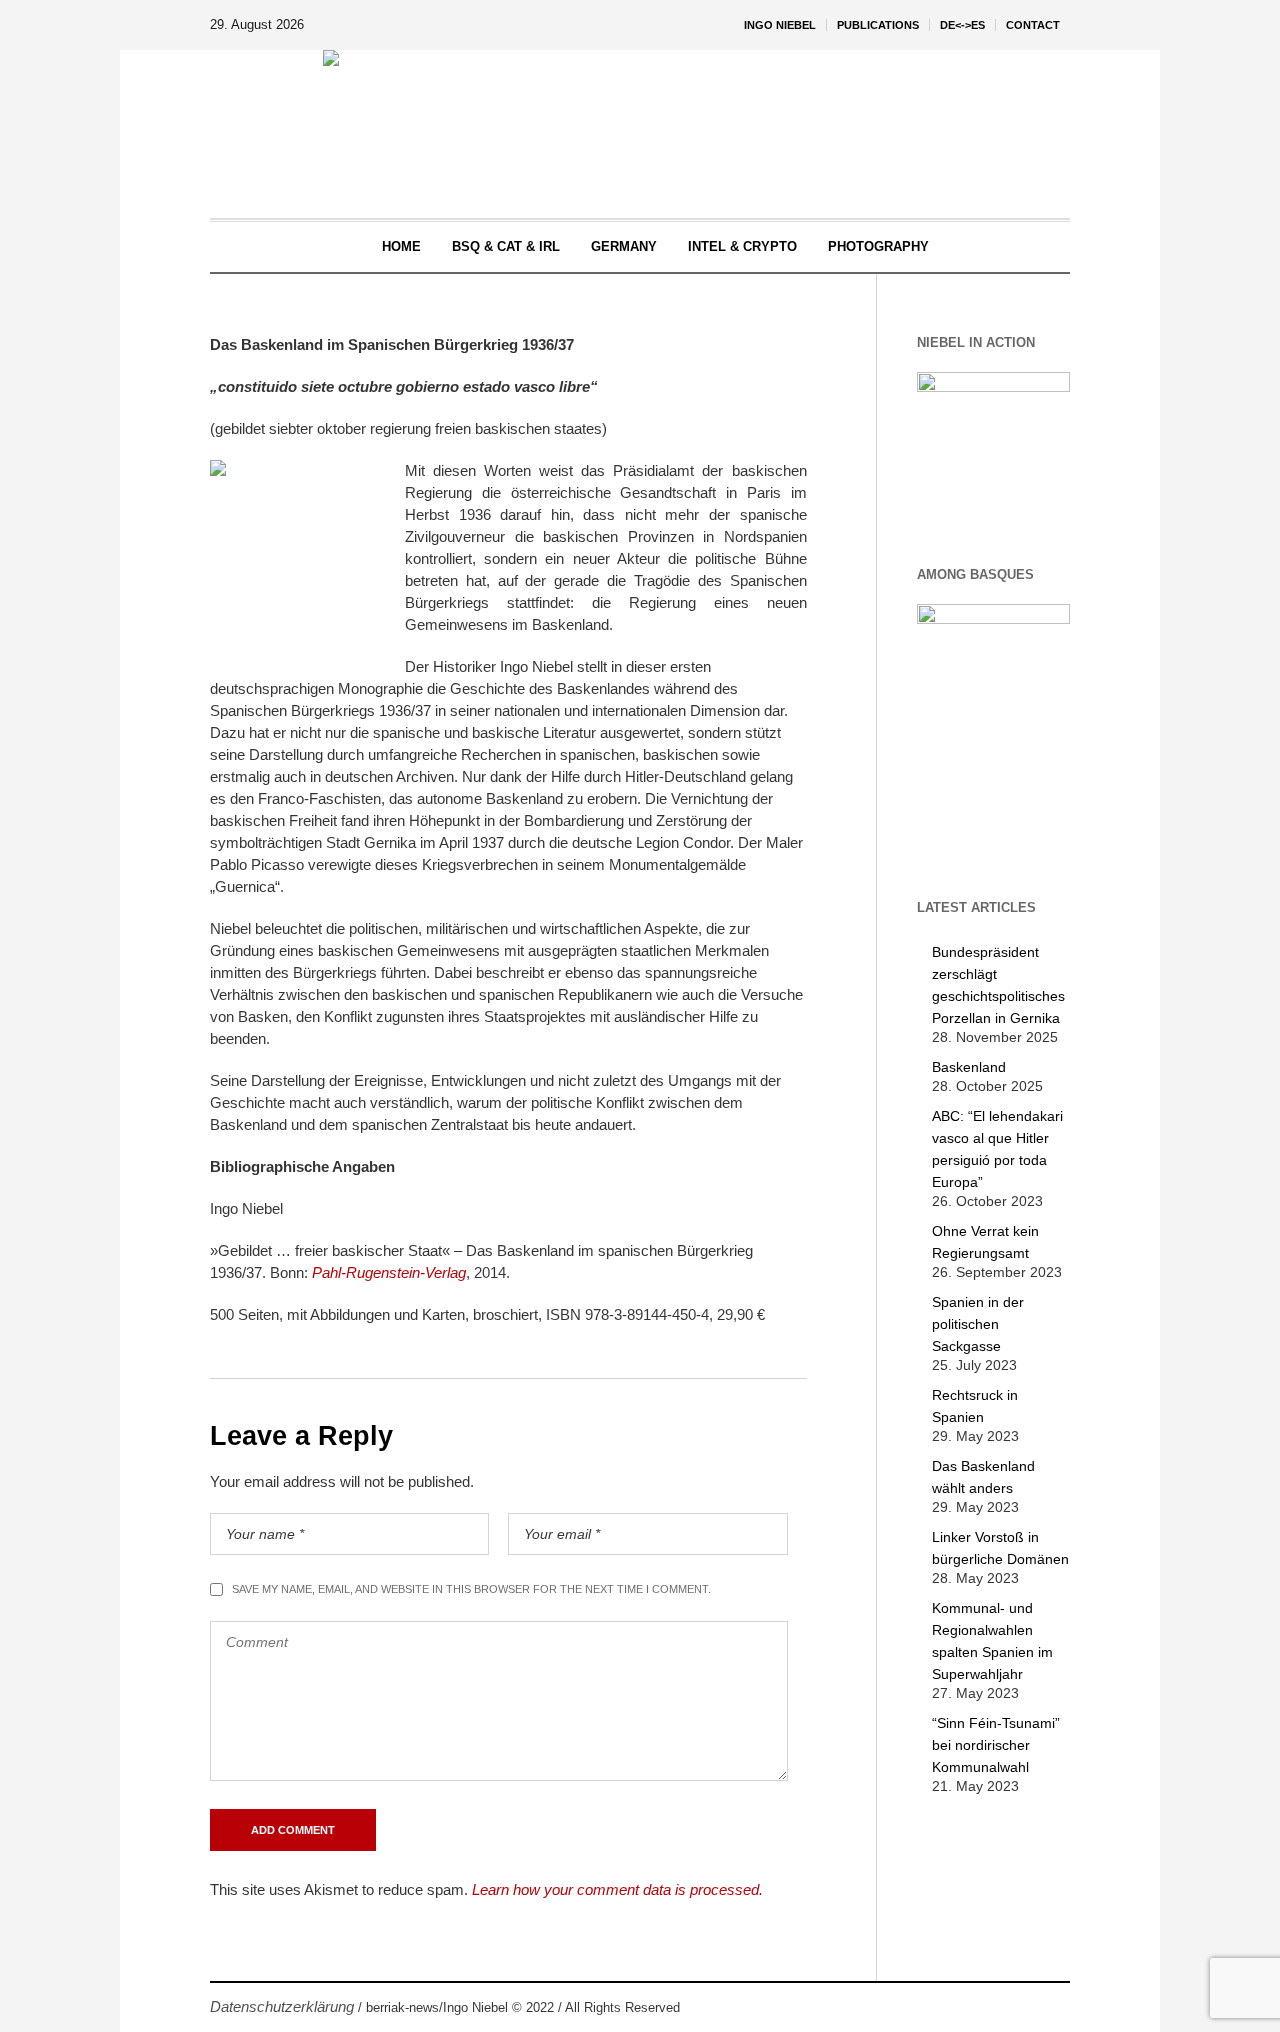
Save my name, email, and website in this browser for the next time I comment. (471, 1589)
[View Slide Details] (994, 449)
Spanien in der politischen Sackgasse (978, 1324)
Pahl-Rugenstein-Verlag (389, 1272)
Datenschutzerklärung (282, 2006)
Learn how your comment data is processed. (617, 1889)
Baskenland (969, 1067)
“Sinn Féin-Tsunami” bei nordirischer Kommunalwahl (996, 1745)
